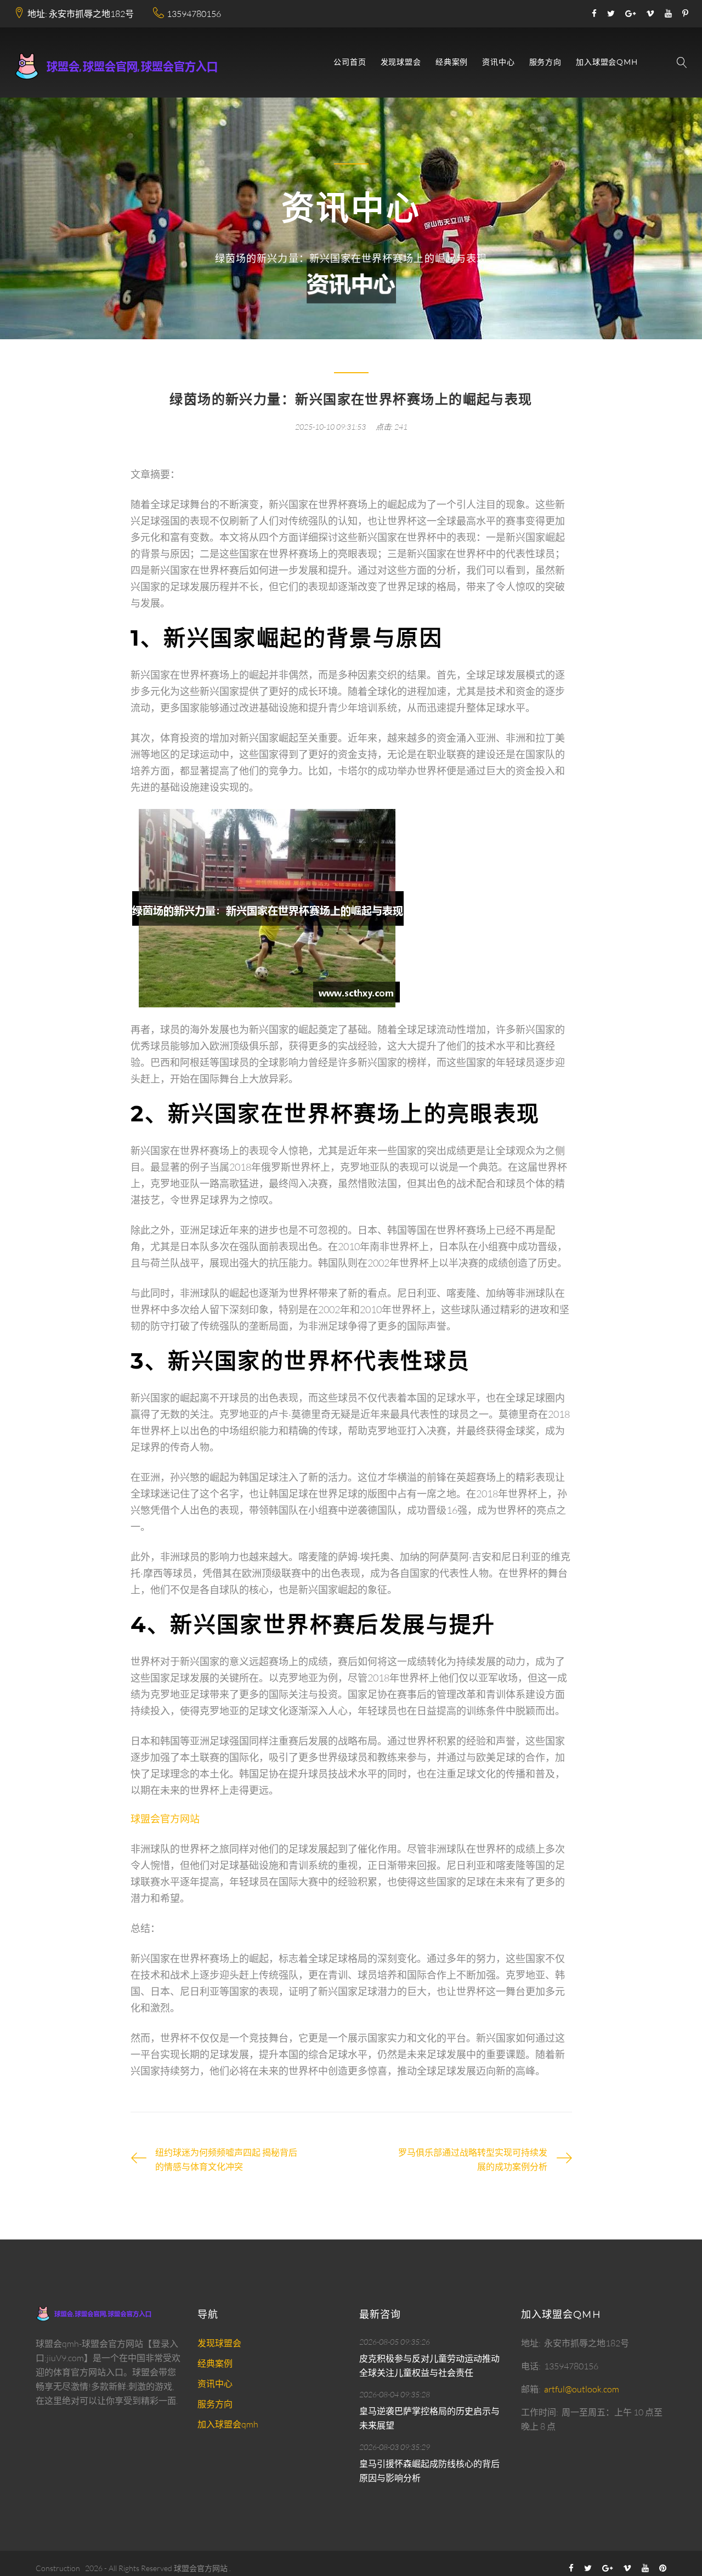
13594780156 (194, 14)
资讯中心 (498, 62)
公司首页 (350, 62)
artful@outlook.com (582, 2389)
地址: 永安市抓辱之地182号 (81, 14)
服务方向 (545, 62)
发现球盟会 (401, 62)
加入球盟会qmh (607, 62)
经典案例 (452, 62)
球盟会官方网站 (201, 2568)
